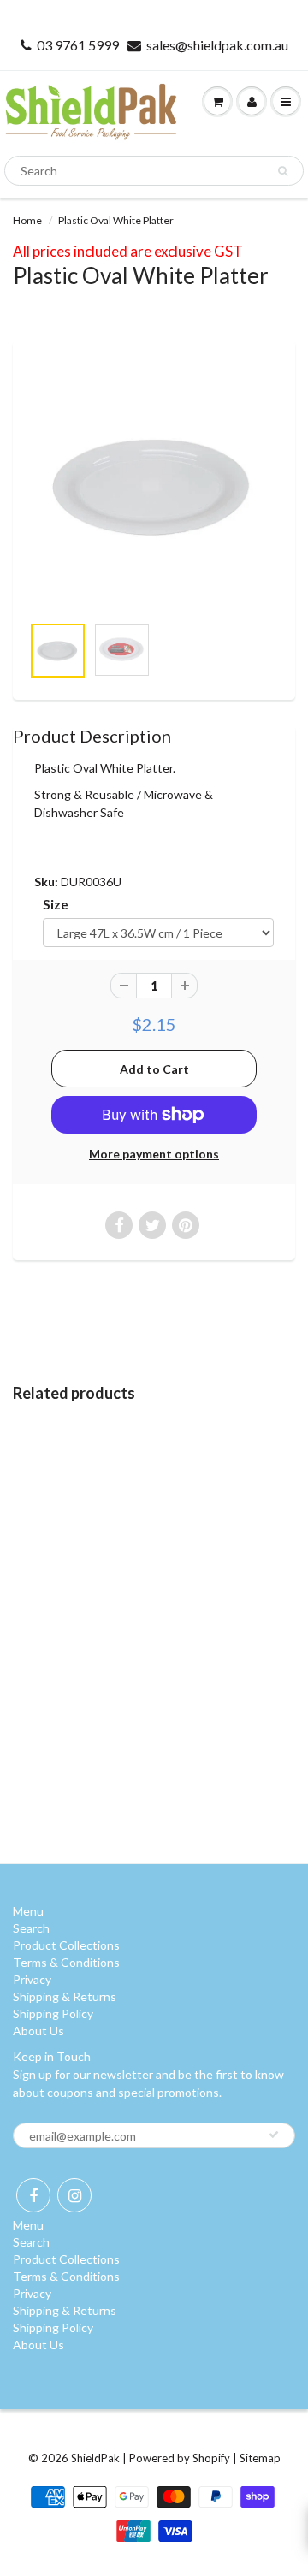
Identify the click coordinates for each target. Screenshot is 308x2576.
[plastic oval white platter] (154, 486)
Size (56, 904)
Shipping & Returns (65, 1996)
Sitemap (260, 2458)
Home (27, 220)
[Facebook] (33, 2195)
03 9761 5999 (78, 45)
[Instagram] (74, 2195)
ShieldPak (95, 2458)
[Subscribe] (274, 2135)
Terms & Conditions (66, 1962)
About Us (38, 2031)
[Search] (283, 171)
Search (31, 1928)
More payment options (154, 1154)
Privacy (32, 1979)
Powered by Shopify (180, 2458)
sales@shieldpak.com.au (217, 45)
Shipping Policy (53, 2013)
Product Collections (66, 1945)
